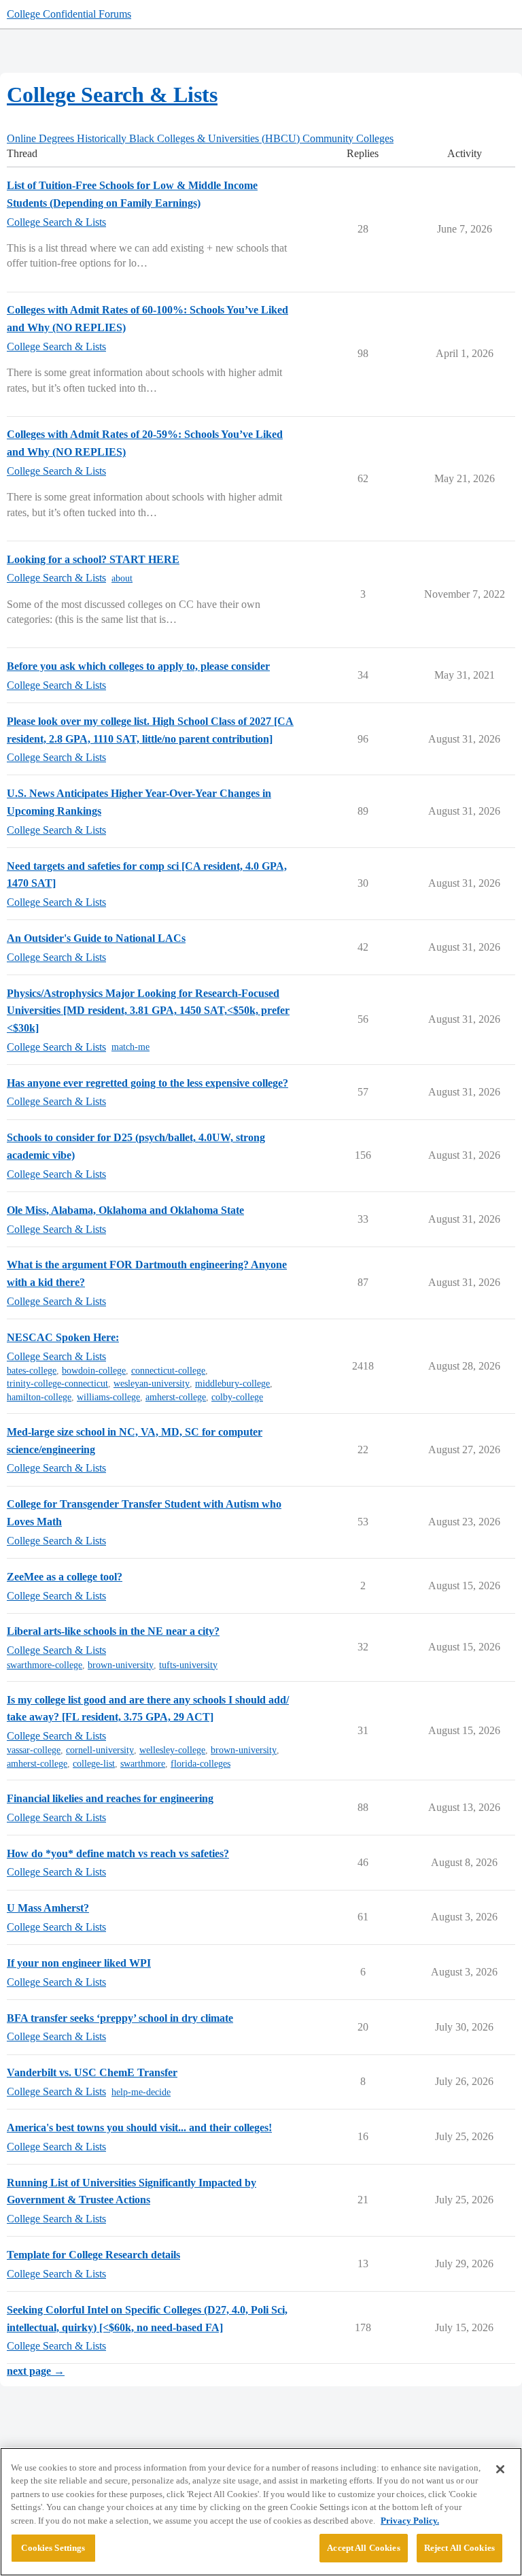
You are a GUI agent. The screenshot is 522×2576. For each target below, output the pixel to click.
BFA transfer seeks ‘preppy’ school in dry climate (120, 2018)
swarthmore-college (45, 1665)
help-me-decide (141, 2092)
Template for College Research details (93, 2255)
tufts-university (188, 1665)
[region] (261, 2512)
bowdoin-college (94, 1371)
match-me (130, 1047)
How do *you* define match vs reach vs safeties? (118, 1853)
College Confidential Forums (69, 14)
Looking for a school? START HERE (93, 559)
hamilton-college (39, 1397)
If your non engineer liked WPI (79, 1963)
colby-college (237, 1397)
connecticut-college (168, 1371)
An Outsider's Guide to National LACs (96, 938)
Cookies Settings (53, 2548)
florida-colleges (201, 1764)
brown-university (121, 1665)
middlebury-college (232, 1384)
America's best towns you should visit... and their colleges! (139, 2128)
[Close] (500, 2469)
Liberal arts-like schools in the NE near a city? (113, 1631)
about (122, 578)
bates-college (32, 1371)
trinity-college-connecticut (57, 1384)
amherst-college (176, 1397)
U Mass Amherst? (48, 1908)
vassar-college (34, 1750)
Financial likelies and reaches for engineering (110, 1798)
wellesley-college (172, 1750)
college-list (94, 1764)
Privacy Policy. (410, 2521)
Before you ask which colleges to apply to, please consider (138, 666)
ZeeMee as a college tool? (65, 1577)
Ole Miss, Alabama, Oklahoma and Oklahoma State (125, 1210)
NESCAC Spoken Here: (63, 1337)
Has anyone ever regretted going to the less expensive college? (147, 1083)
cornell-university (100, 1750)
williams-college (108, 1397)
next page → (36, 2371)
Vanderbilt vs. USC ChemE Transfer (92, 2072)
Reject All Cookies (459, 2548)
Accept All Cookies (363, 2548)
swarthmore (143, 1764)
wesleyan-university (152, 1384)
